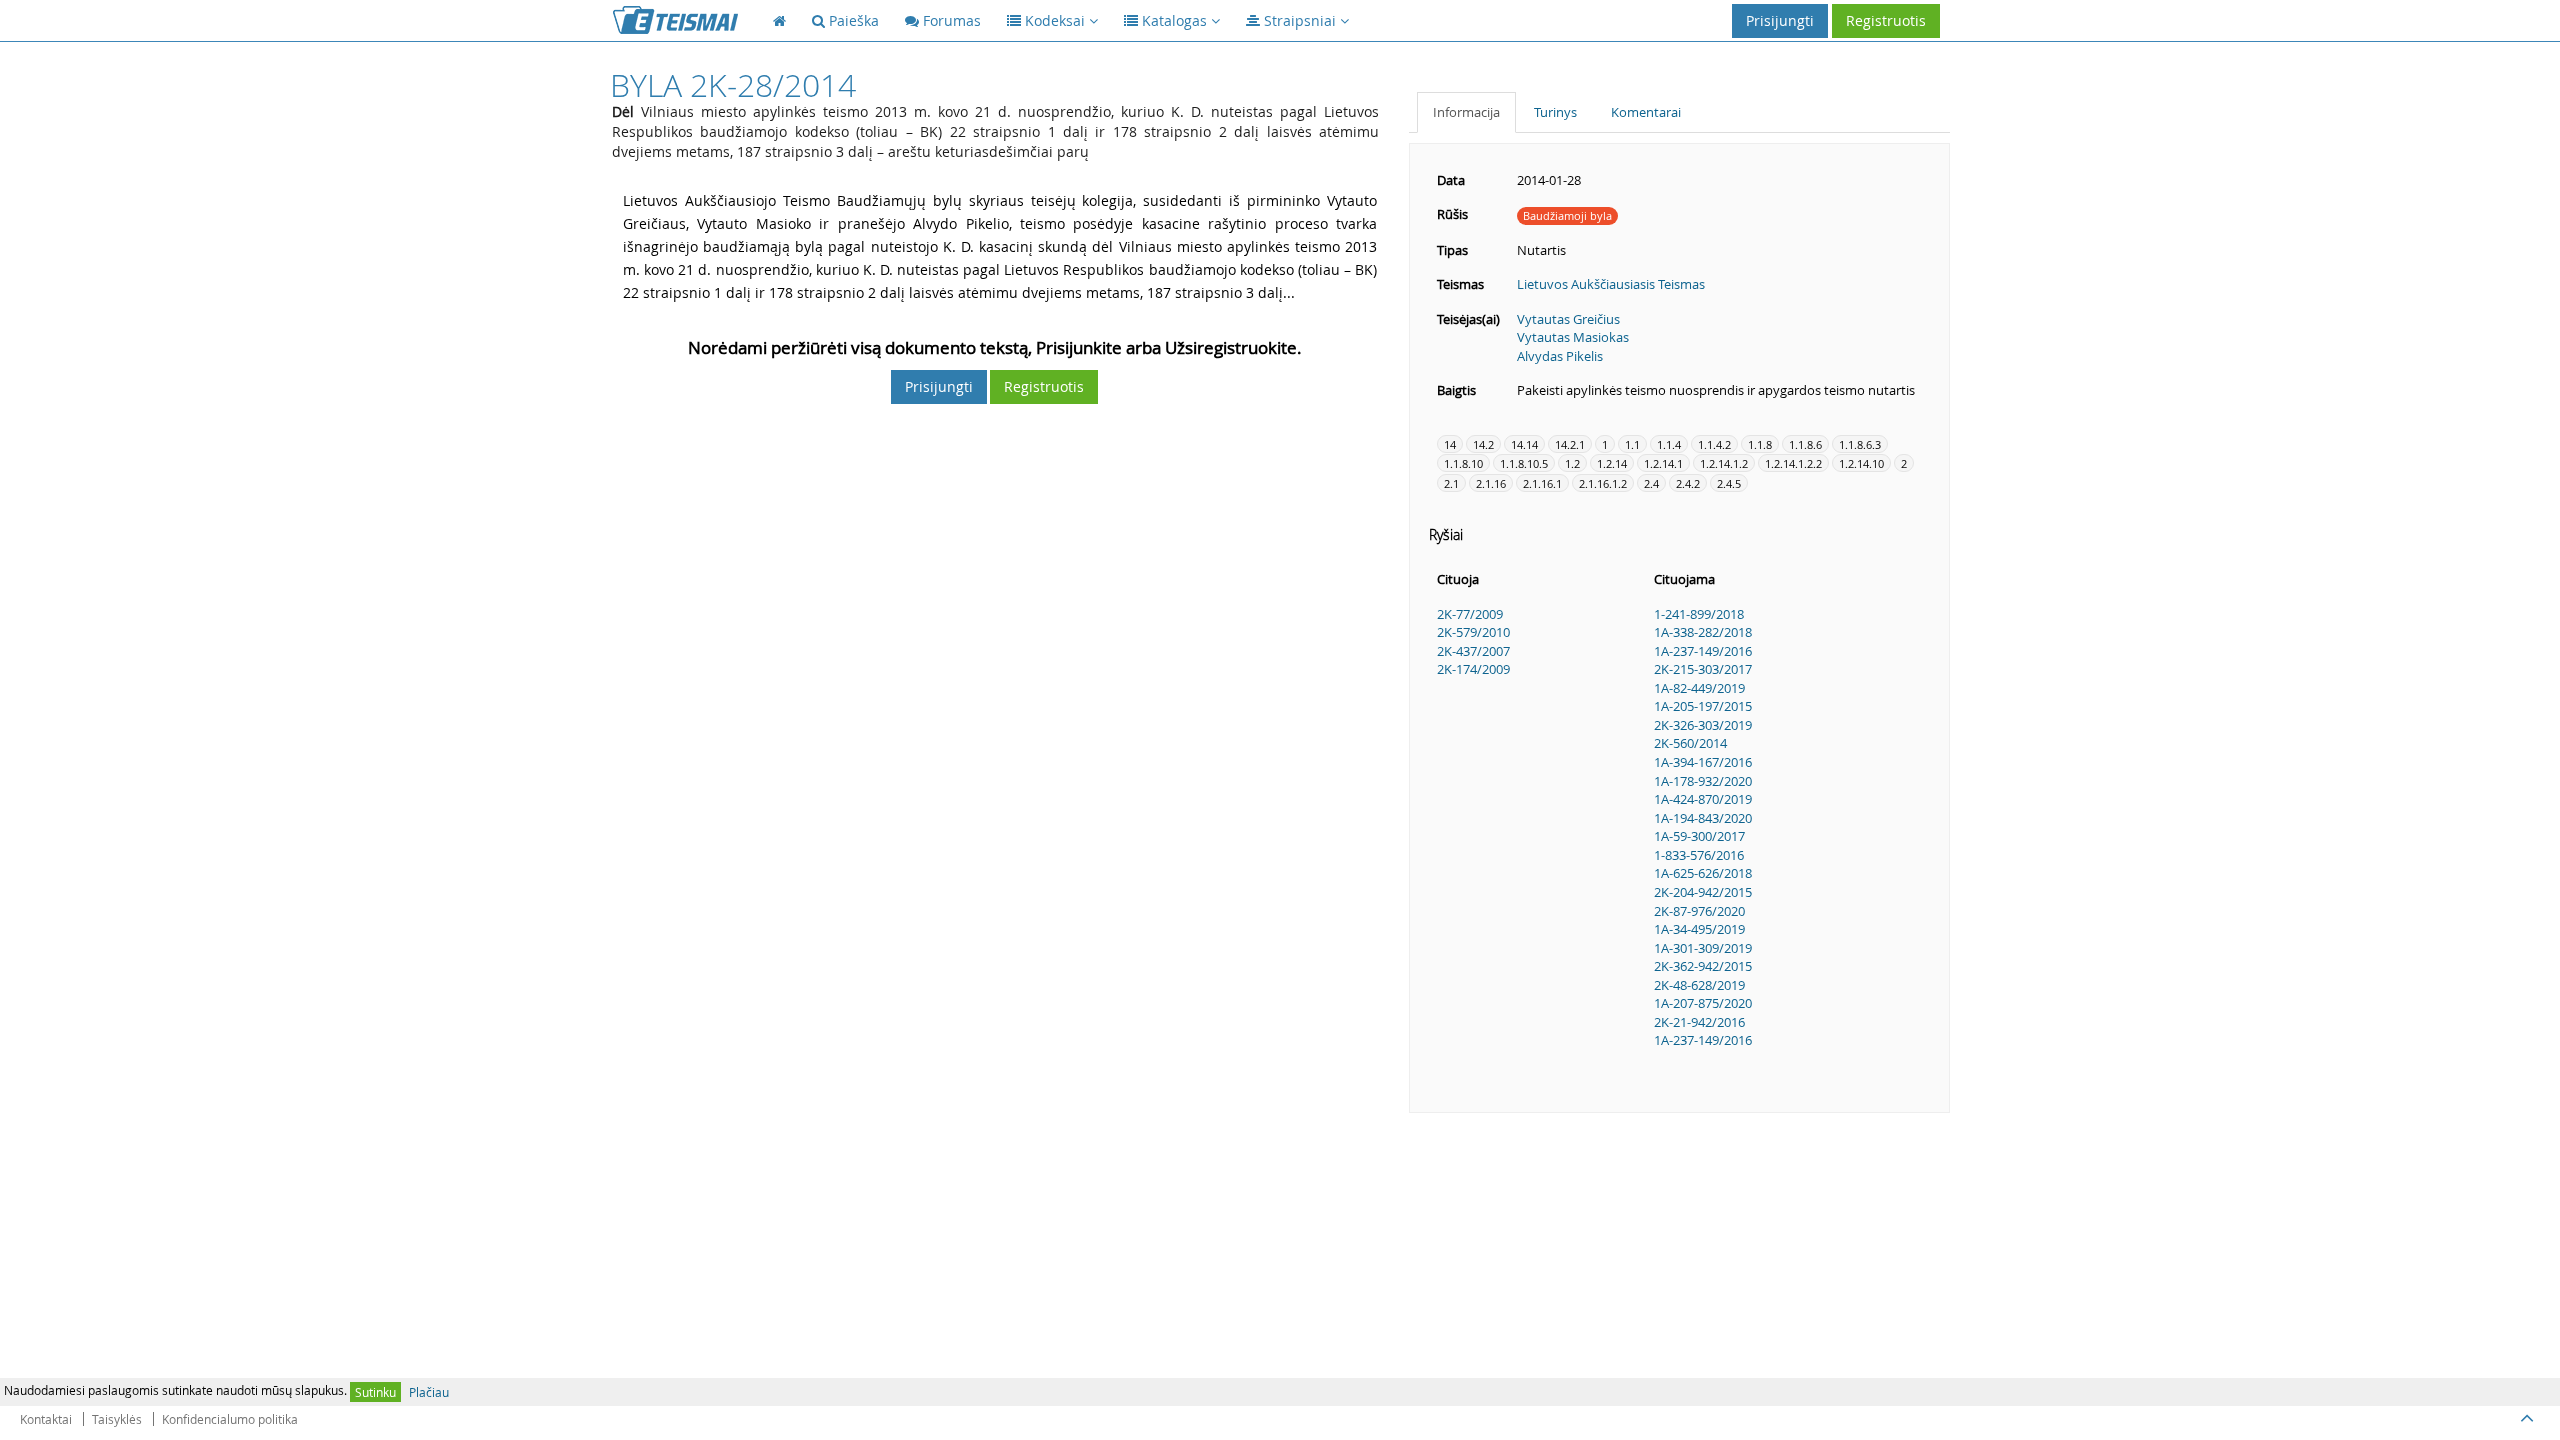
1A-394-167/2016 (1703, 762)
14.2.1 (1570, 444)
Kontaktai (46, 1419)
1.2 (1572, 463)
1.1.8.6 (1805, 444)
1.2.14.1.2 (1724, 463)
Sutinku (375, 1392)
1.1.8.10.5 (1524, 463)
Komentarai (1646, 112)
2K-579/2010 (1473, 632)
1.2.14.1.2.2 (1793, 463)
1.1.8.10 (1463, 463)
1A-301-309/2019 (1703, 948)
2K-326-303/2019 (1703, 725)
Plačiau (429, 1392)
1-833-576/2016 (1699, 855)
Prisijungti (1780, 20)
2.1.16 (1491, 483)
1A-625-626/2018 (1703, 873)
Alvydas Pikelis (1560, 356)
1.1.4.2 (1714, 444)
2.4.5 (1729, 483)
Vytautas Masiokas (1573, 337)
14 (1450, 444)
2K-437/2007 (1473, 651)
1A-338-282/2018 (1703, 632)
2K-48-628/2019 (1699, 985)
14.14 (1524, 444)
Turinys (1555, 112)
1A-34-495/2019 (1699, 929)
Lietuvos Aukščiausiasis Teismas (1611, 284)
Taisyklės (117, 1419)
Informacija (1466, 112)
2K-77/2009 (1470, 614)
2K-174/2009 (1473, 669)
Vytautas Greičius (1568, 319)
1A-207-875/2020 (1703, 1003)
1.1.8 (1760, 444)
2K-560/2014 (1690, 743)
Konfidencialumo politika (230, 1419)
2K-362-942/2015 (1703, 966)
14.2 (1483, 444)
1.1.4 (1669, 444)
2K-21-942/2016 (1699, 1022)
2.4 (1651, 483)
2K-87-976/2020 (1699, 911)
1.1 (1632, 444)
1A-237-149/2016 (1703, 651)
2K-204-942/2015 (1703, 892)
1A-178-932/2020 (1703, 781)
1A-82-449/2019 (1699, 688)
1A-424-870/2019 (1703, 799)
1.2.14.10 (1861, 463)
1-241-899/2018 (1699, 614)
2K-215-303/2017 (1703, 669)
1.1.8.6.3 (1860, 444)
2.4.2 (1688, 483)
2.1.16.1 (1542, 483)
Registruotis (1886, 20)
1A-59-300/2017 (1699, 836)
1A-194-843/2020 (1703, 818)
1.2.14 (1612, 463)
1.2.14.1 (1663, 463)
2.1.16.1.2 (1603, 483)
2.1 (1451, 483)
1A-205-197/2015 (1703, 706)
